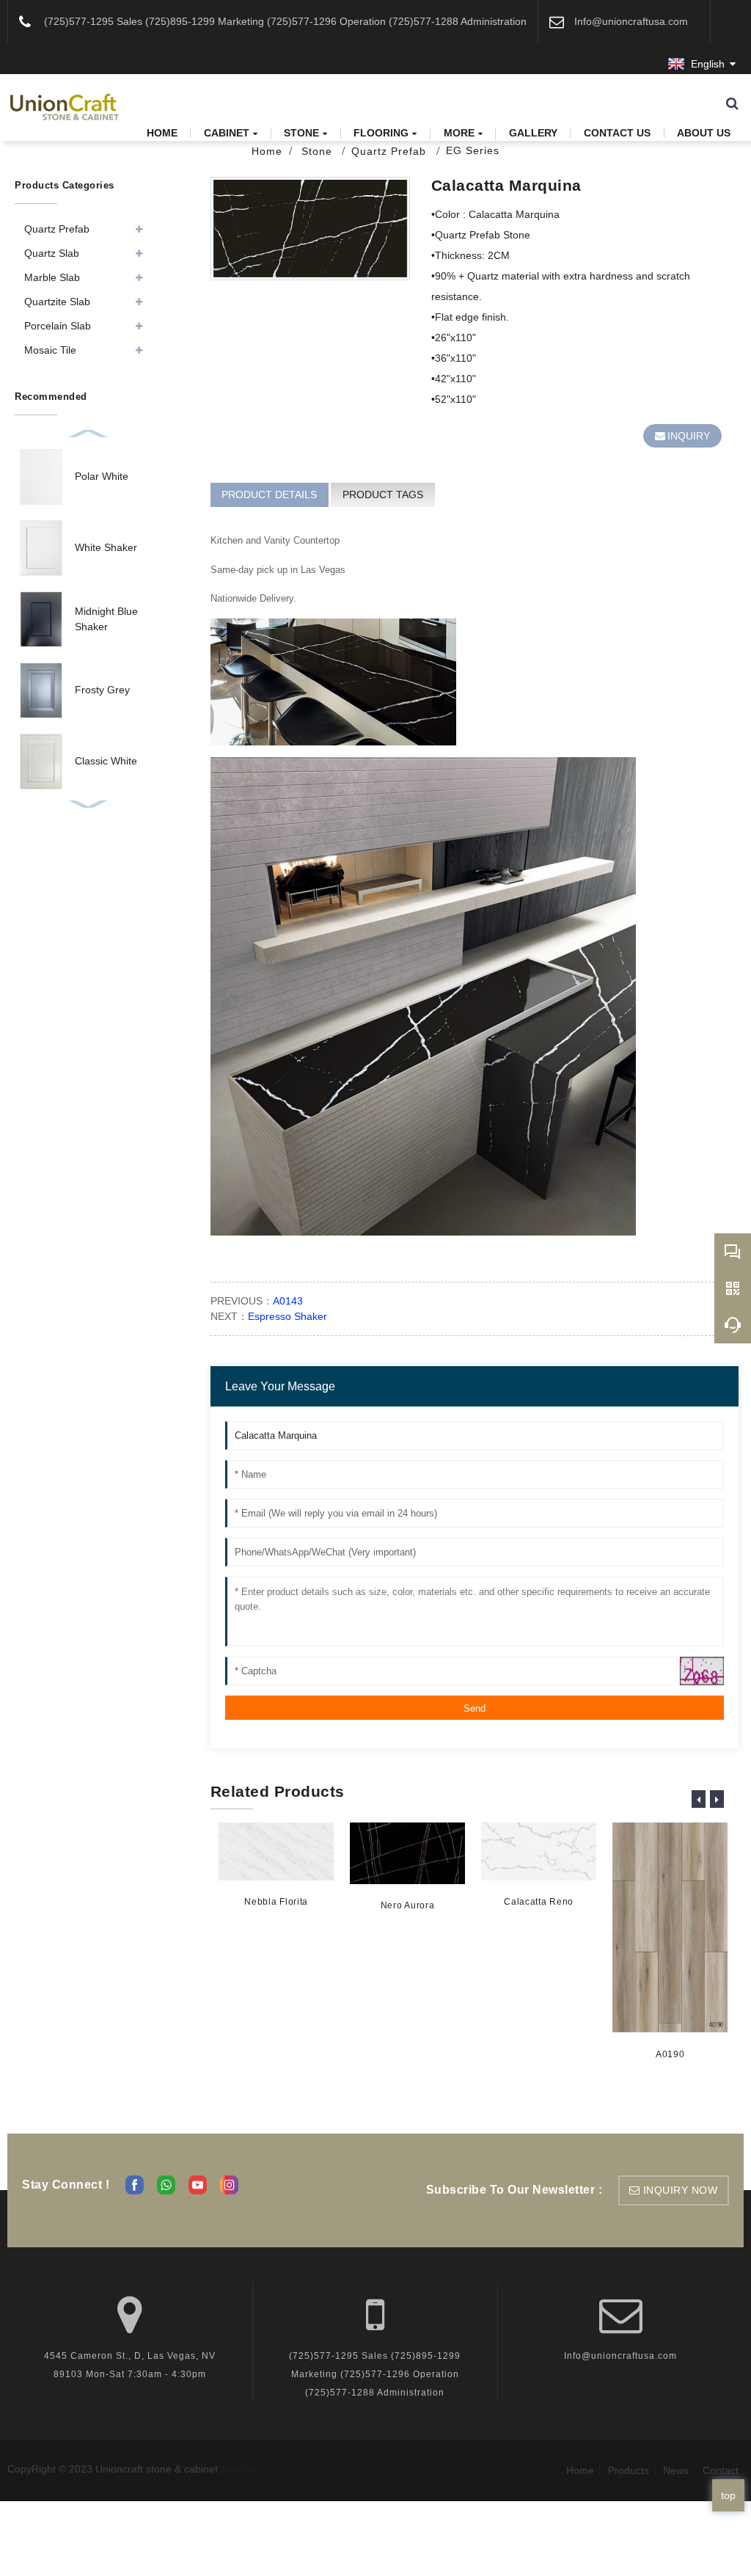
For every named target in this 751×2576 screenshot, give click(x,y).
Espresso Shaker (287, 1316)
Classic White (106, 761)
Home (162, 133)
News (676, 2470)
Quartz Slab (52, 253)
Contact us (617, 133)
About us (704, 133)
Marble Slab (52, 277)
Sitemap (240, 2469)
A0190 (670, 2054)
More (459, 133)
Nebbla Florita (276, 1902)
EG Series (473, 150)
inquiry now (681, 2190)
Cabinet (227, 133)
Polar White (102, 476)
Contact (721, 2470)
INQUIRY (689, 436)
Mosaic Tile (50, 350)
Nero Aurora (408, 1905)
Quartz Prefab (391, 151)
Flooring (381, 133)
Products (629, 2470)
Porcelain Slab (58, 326)
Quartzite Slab (57, 302)
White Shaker (106, 547)
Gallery (533, 133)
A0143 (288, 1301)
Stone (301, 133)
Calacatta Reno (539, 1902)
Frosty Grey (102, 690)
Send (475, 1708)
